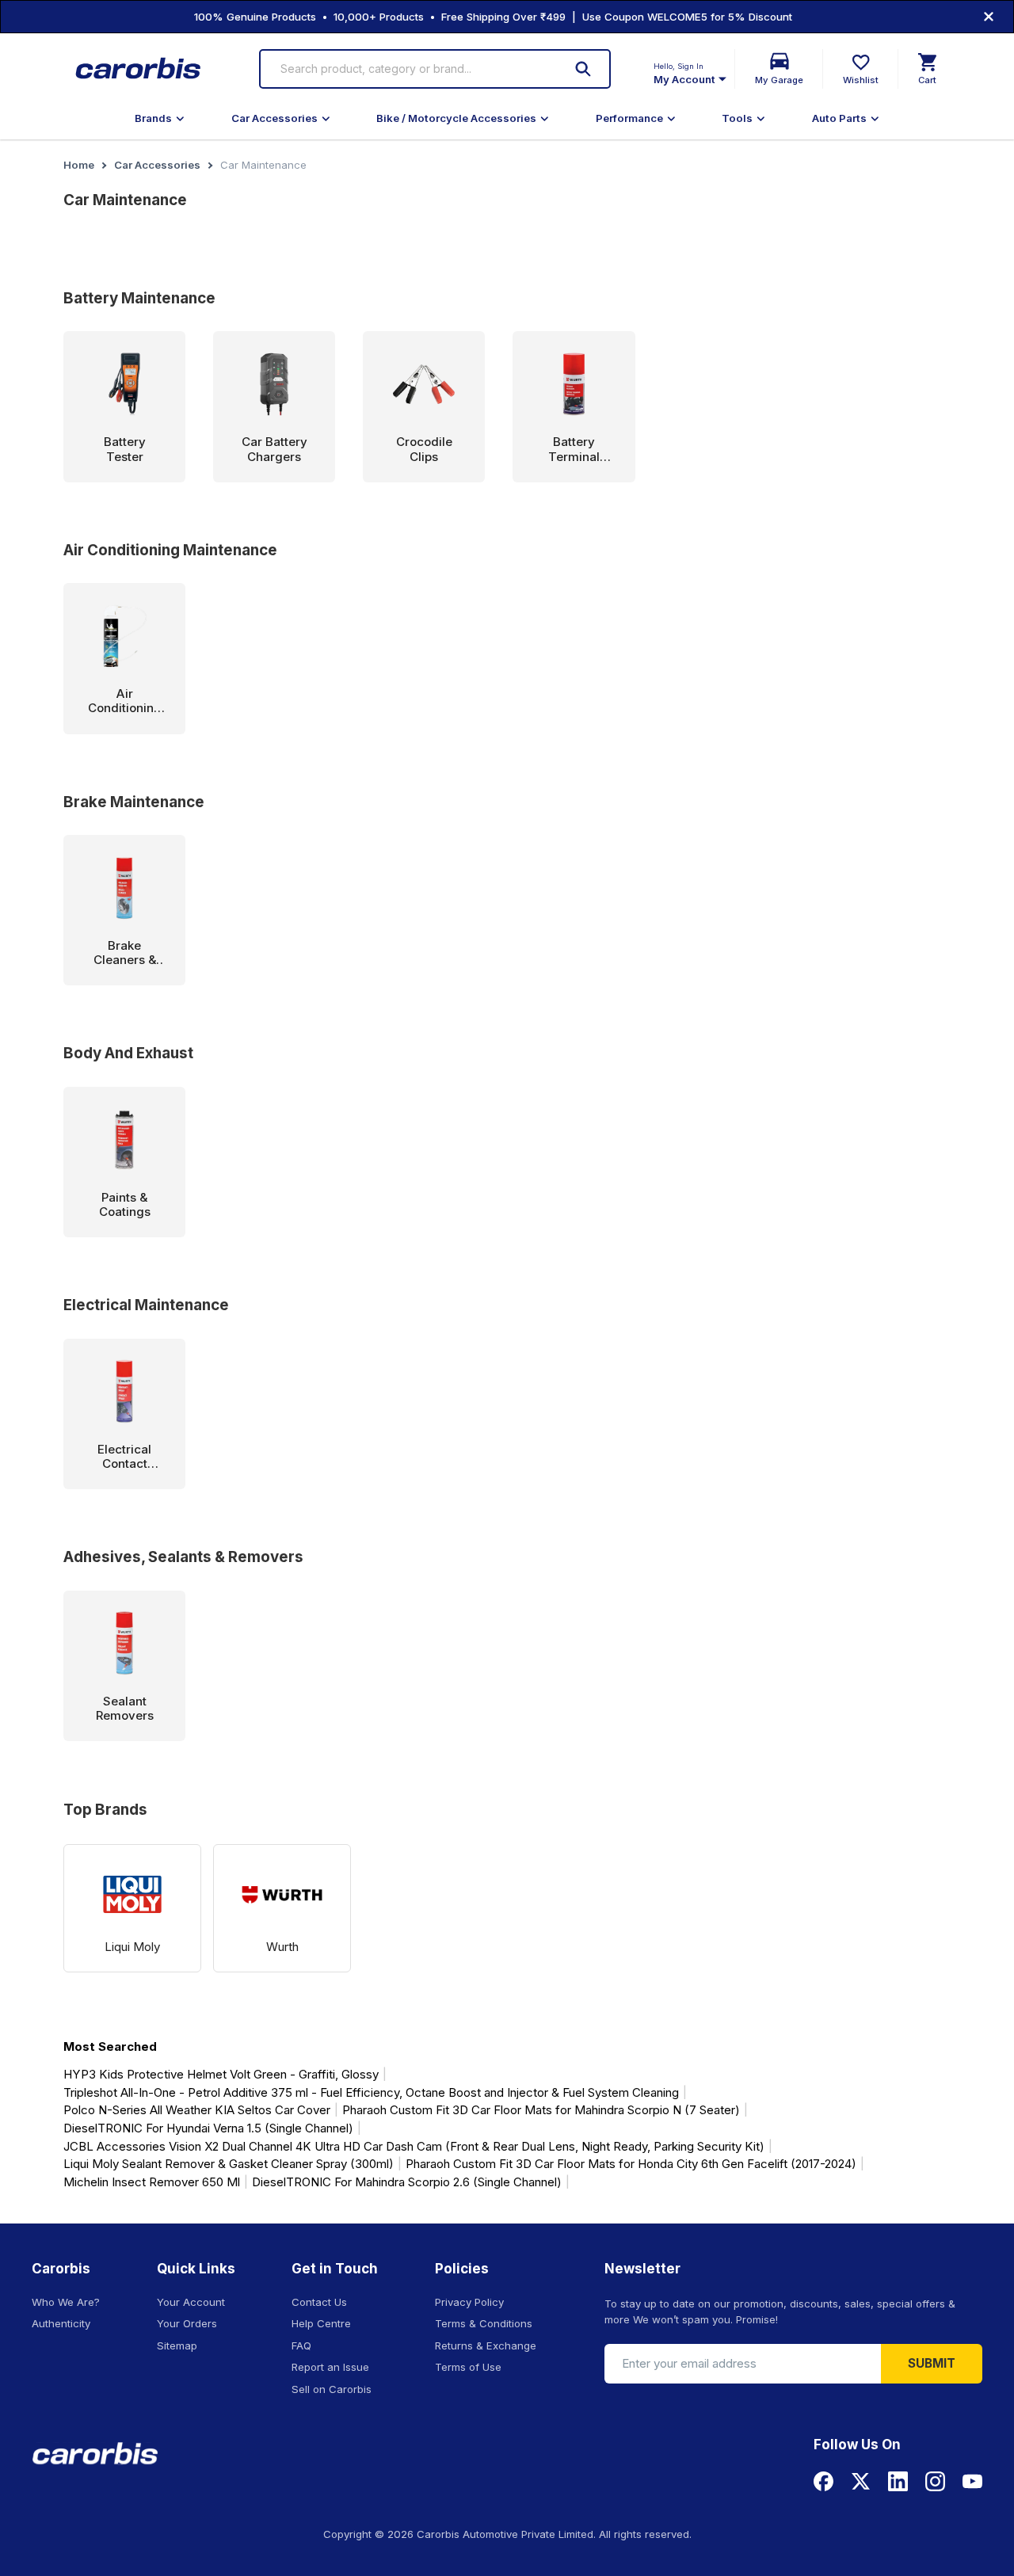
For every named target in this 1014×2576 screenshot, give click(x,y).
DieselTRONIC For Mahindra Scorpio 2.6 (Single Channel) (407, 2182)
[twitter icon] (861, 2481)
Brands (153, 118)
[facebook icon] (823, 2481)
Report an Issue (330, 2367)
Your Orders (187, 2323)
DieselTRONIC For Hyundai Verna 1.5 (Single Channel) (208, 2128)
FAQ (301, 2345)
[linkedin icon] (898, 2481)
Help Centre (321, 2323)
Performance (629, 118)
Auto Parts (839, 118)
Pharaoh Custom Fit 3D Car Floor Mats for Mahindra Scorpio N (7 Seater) (541, 2110)
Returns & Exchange (486, 2345)
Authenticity (61, 2323)
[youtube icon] (972, 2481)
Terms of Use (468, 2367)
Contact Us (319, 2302)
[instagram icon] (935, 2481)
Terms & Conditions (484, 2323)
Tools (737, 118)
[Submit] (583, 69)
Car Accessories (274, 118)
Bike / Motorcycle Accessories (456, 118)
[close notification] (989, 17)
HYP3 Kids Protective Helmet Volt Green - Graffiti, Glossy (221, 2074)
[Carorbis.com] (139, 69)
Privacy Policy (469, 2302)
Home (79, 165)
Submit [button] (932, 2363)
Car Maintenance (263, 165)
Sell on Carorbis (332, 2389)
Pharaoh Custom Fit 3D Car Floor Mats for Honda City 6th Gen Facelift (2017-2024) (631, 2164)
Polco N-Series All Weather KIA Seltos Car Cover (197, 2110)
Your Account (191, 2302)
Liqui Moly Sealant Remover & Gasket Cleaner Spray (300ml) (229, 2164)
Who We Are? (66, 2302)
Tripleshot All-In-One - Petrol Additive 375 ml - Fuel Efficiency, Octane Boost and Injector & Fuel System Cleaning (371, 2092)
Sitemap (177, 2345)
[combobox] (414, 69)
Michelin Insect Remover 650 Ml (152, 2182)
